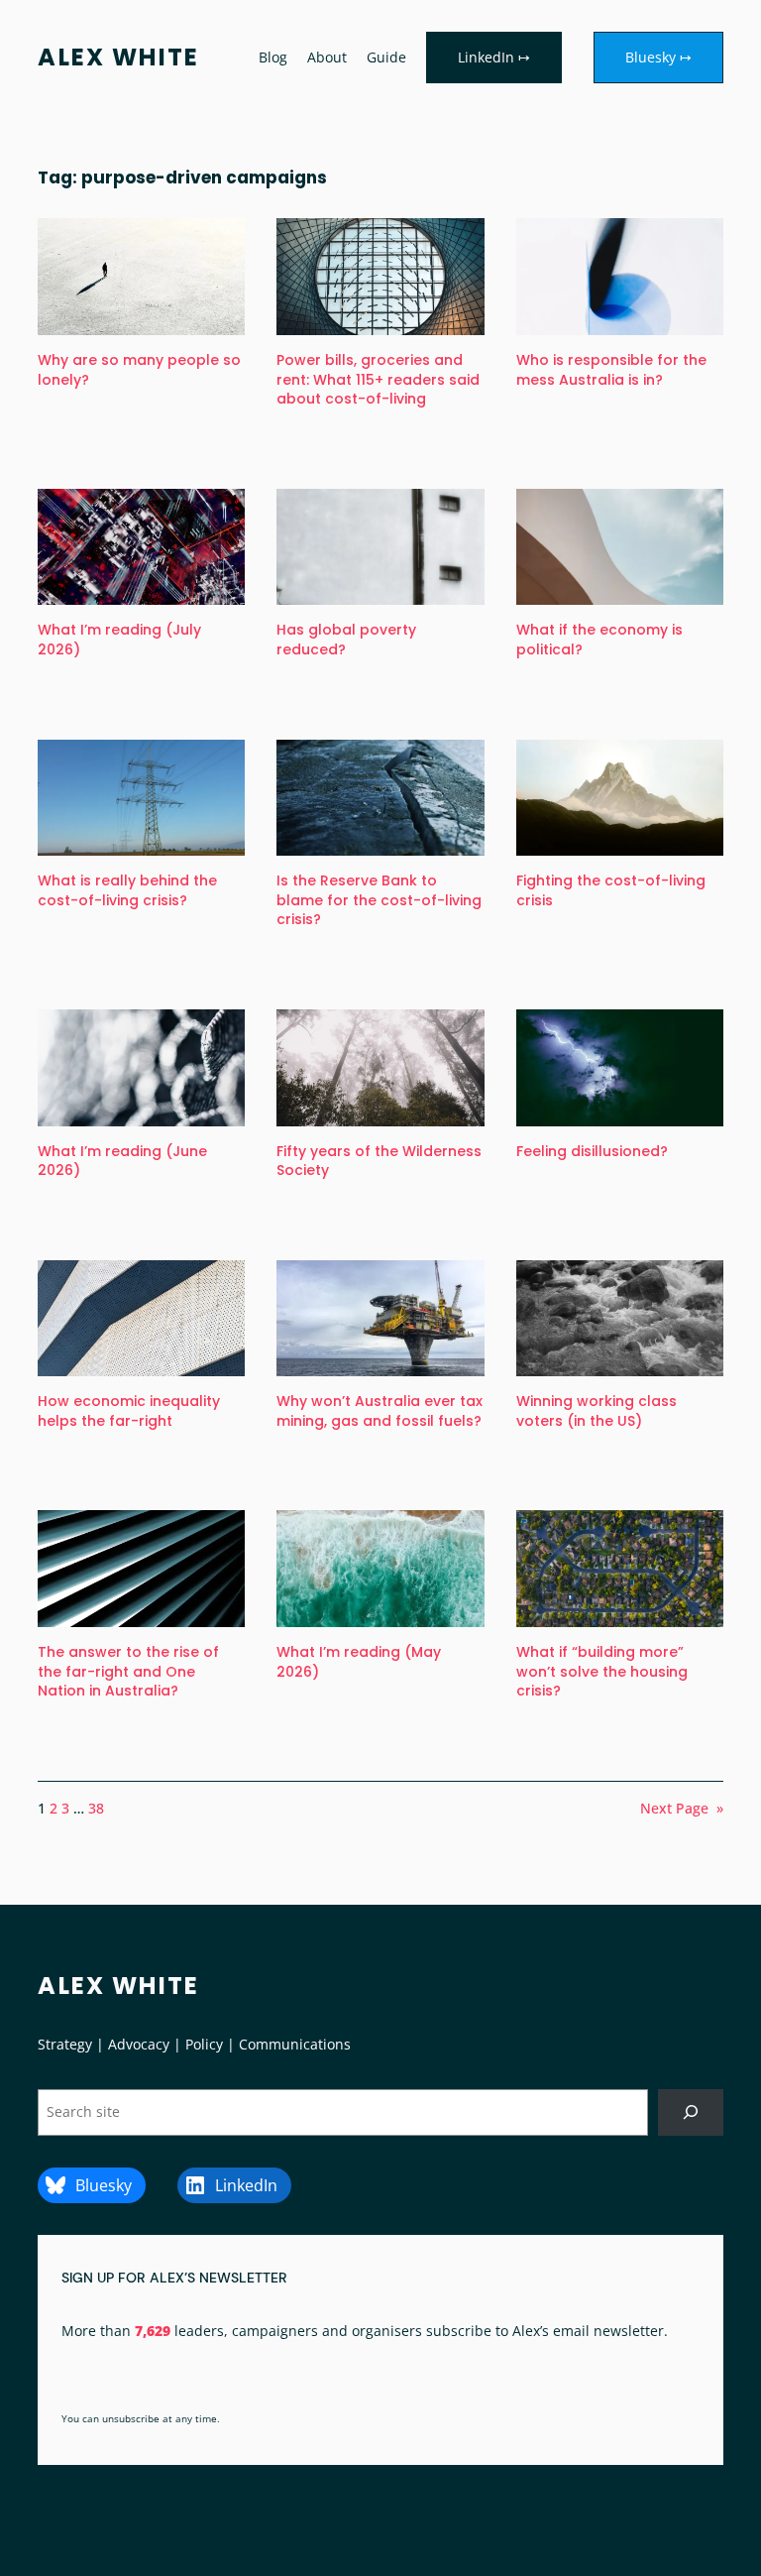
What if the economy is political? (599, 640)
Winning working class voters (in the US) (597, 1411)
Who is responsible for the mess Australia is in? (611, 370)
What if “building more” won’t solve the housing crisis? (602, 1672)
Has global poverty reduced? (346, 640)
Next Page (682, 1808)
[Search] (690, 2112)
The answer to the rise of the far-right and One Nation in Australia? (128, 1672)
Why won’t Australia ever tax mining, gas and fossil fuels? (380, 1411)
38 (96, 1808)
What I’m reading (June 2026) (122, 1162)
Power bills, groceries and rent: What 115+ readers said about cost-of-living (378, 380)
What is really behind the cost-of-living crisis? (127, 891)
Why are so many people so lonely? (139, 370)
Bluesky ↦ (658, 57)
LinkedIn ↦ (494, 57)
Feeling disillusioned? (592, 1152)
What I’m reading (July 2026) (119, 640)
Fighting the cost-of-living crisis (611, 891)
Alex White (118, 57)
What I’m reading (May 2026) (359, 1662)
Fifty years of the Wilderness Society (379, 1162)
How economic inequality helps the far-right (129, 1411)
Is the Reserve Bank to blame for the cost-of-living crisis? (379, 900)
